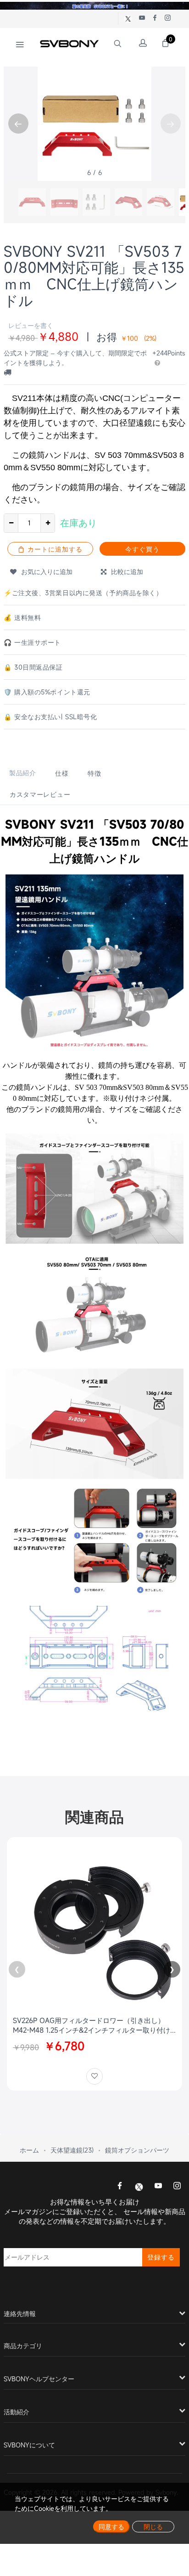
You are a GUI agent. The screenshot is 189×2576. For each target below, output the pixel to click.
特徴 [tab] (94, 773)
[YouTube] (158, 2187)
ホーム (29, 2150)
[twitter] (139, 2186)
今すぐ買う (142, 549)
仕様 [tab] (62, 773)
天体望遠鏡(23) (72, 2150)
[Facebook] (120, 2187)
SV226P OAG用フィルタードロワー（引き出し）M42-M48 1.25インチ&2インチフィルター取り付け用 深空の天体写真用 (92, 2025)
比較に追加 (125, 572)
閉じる (153, 2527)
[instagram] (177, 2187)
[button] (18, 124)
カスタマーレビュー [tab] (40, 794)
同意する (111, 2527)
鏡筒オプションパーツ (137, 2150)
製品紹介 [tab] (23, 773)
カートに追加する (54, 549)
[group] (32, 202)
